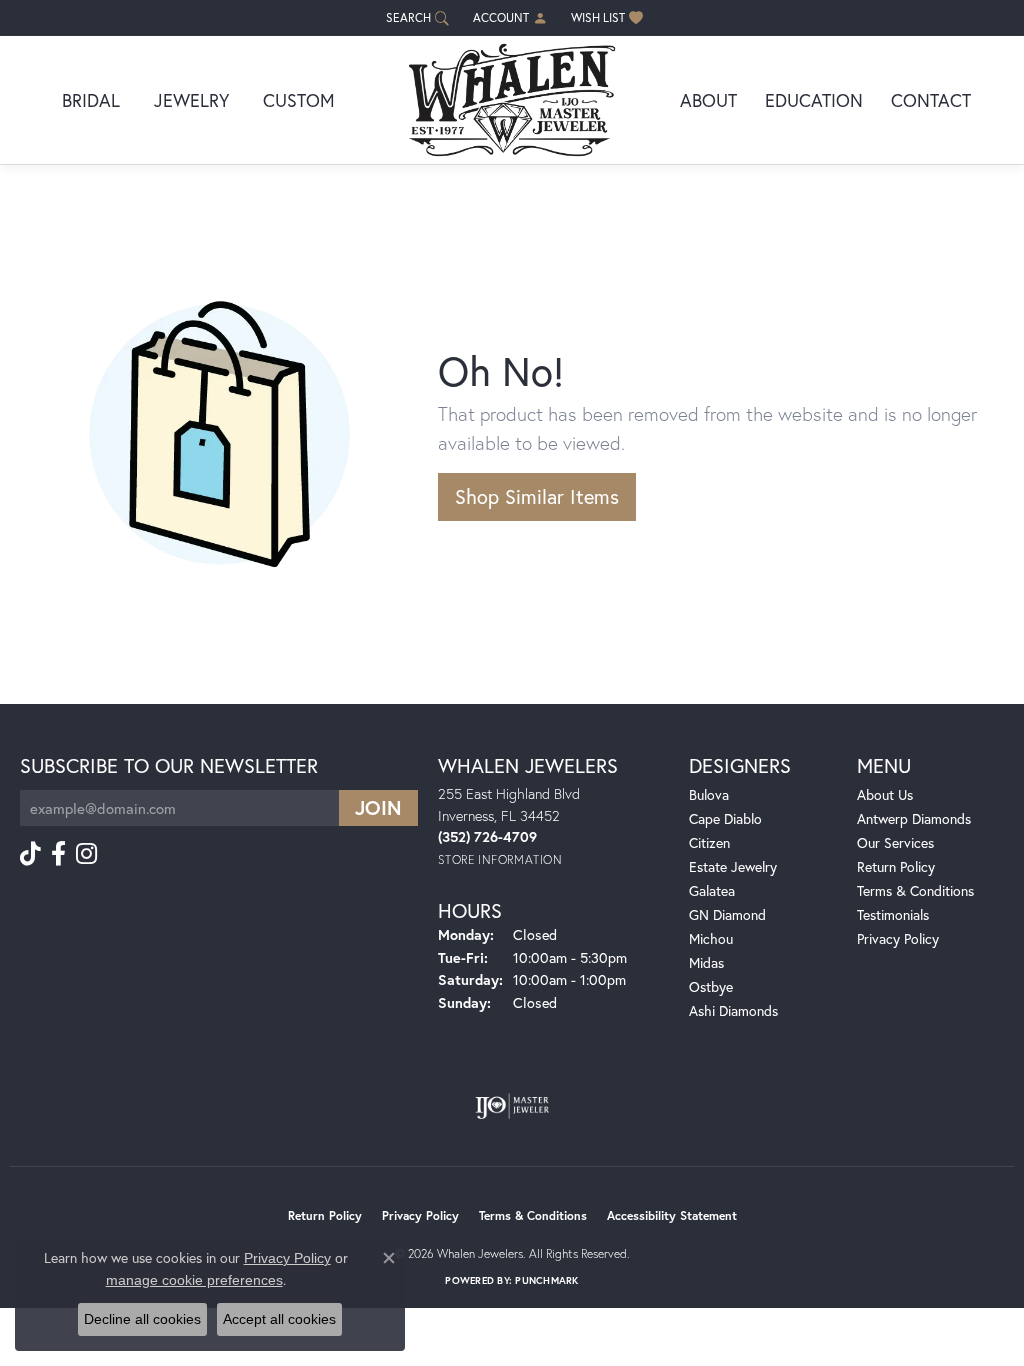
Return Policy (896, 866)
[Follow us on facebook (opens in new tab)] (58, 854)
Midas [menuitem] (706, 962)
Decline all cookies (142, 1319)
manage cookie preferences (194, 1280)
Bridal (91, 100)
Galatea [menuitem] (712, 890)
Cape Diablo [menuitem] (725, 818)
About (708, 100)
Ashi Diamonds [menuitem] (733, 1010)
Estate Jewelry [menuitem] (733, 866)
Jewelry (191, 100)
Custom (299, 100)
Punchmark (546, 1280)
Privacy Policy (898, 938)
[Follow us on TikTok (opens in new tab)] (30, 854)
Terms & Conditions (915, 890)
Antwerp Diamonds (914, 818)
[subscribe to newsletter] (378, 808)
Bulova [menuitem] (709, 794)
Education (814, 100)
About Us (885, 794)
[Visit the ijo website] (512, 1106)
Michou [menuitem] (711, 938)
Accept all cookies (279, 1319)
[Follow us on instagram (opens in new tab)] (86, 854)
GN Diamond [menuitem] (727, 914)
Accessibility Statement (672, 1215)
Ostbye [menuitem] (711, 986)
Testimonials (893, 914)
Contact (931, 100)
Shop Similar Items (537, 496)
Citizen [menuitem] (709, 842)
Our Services (895, 842)
